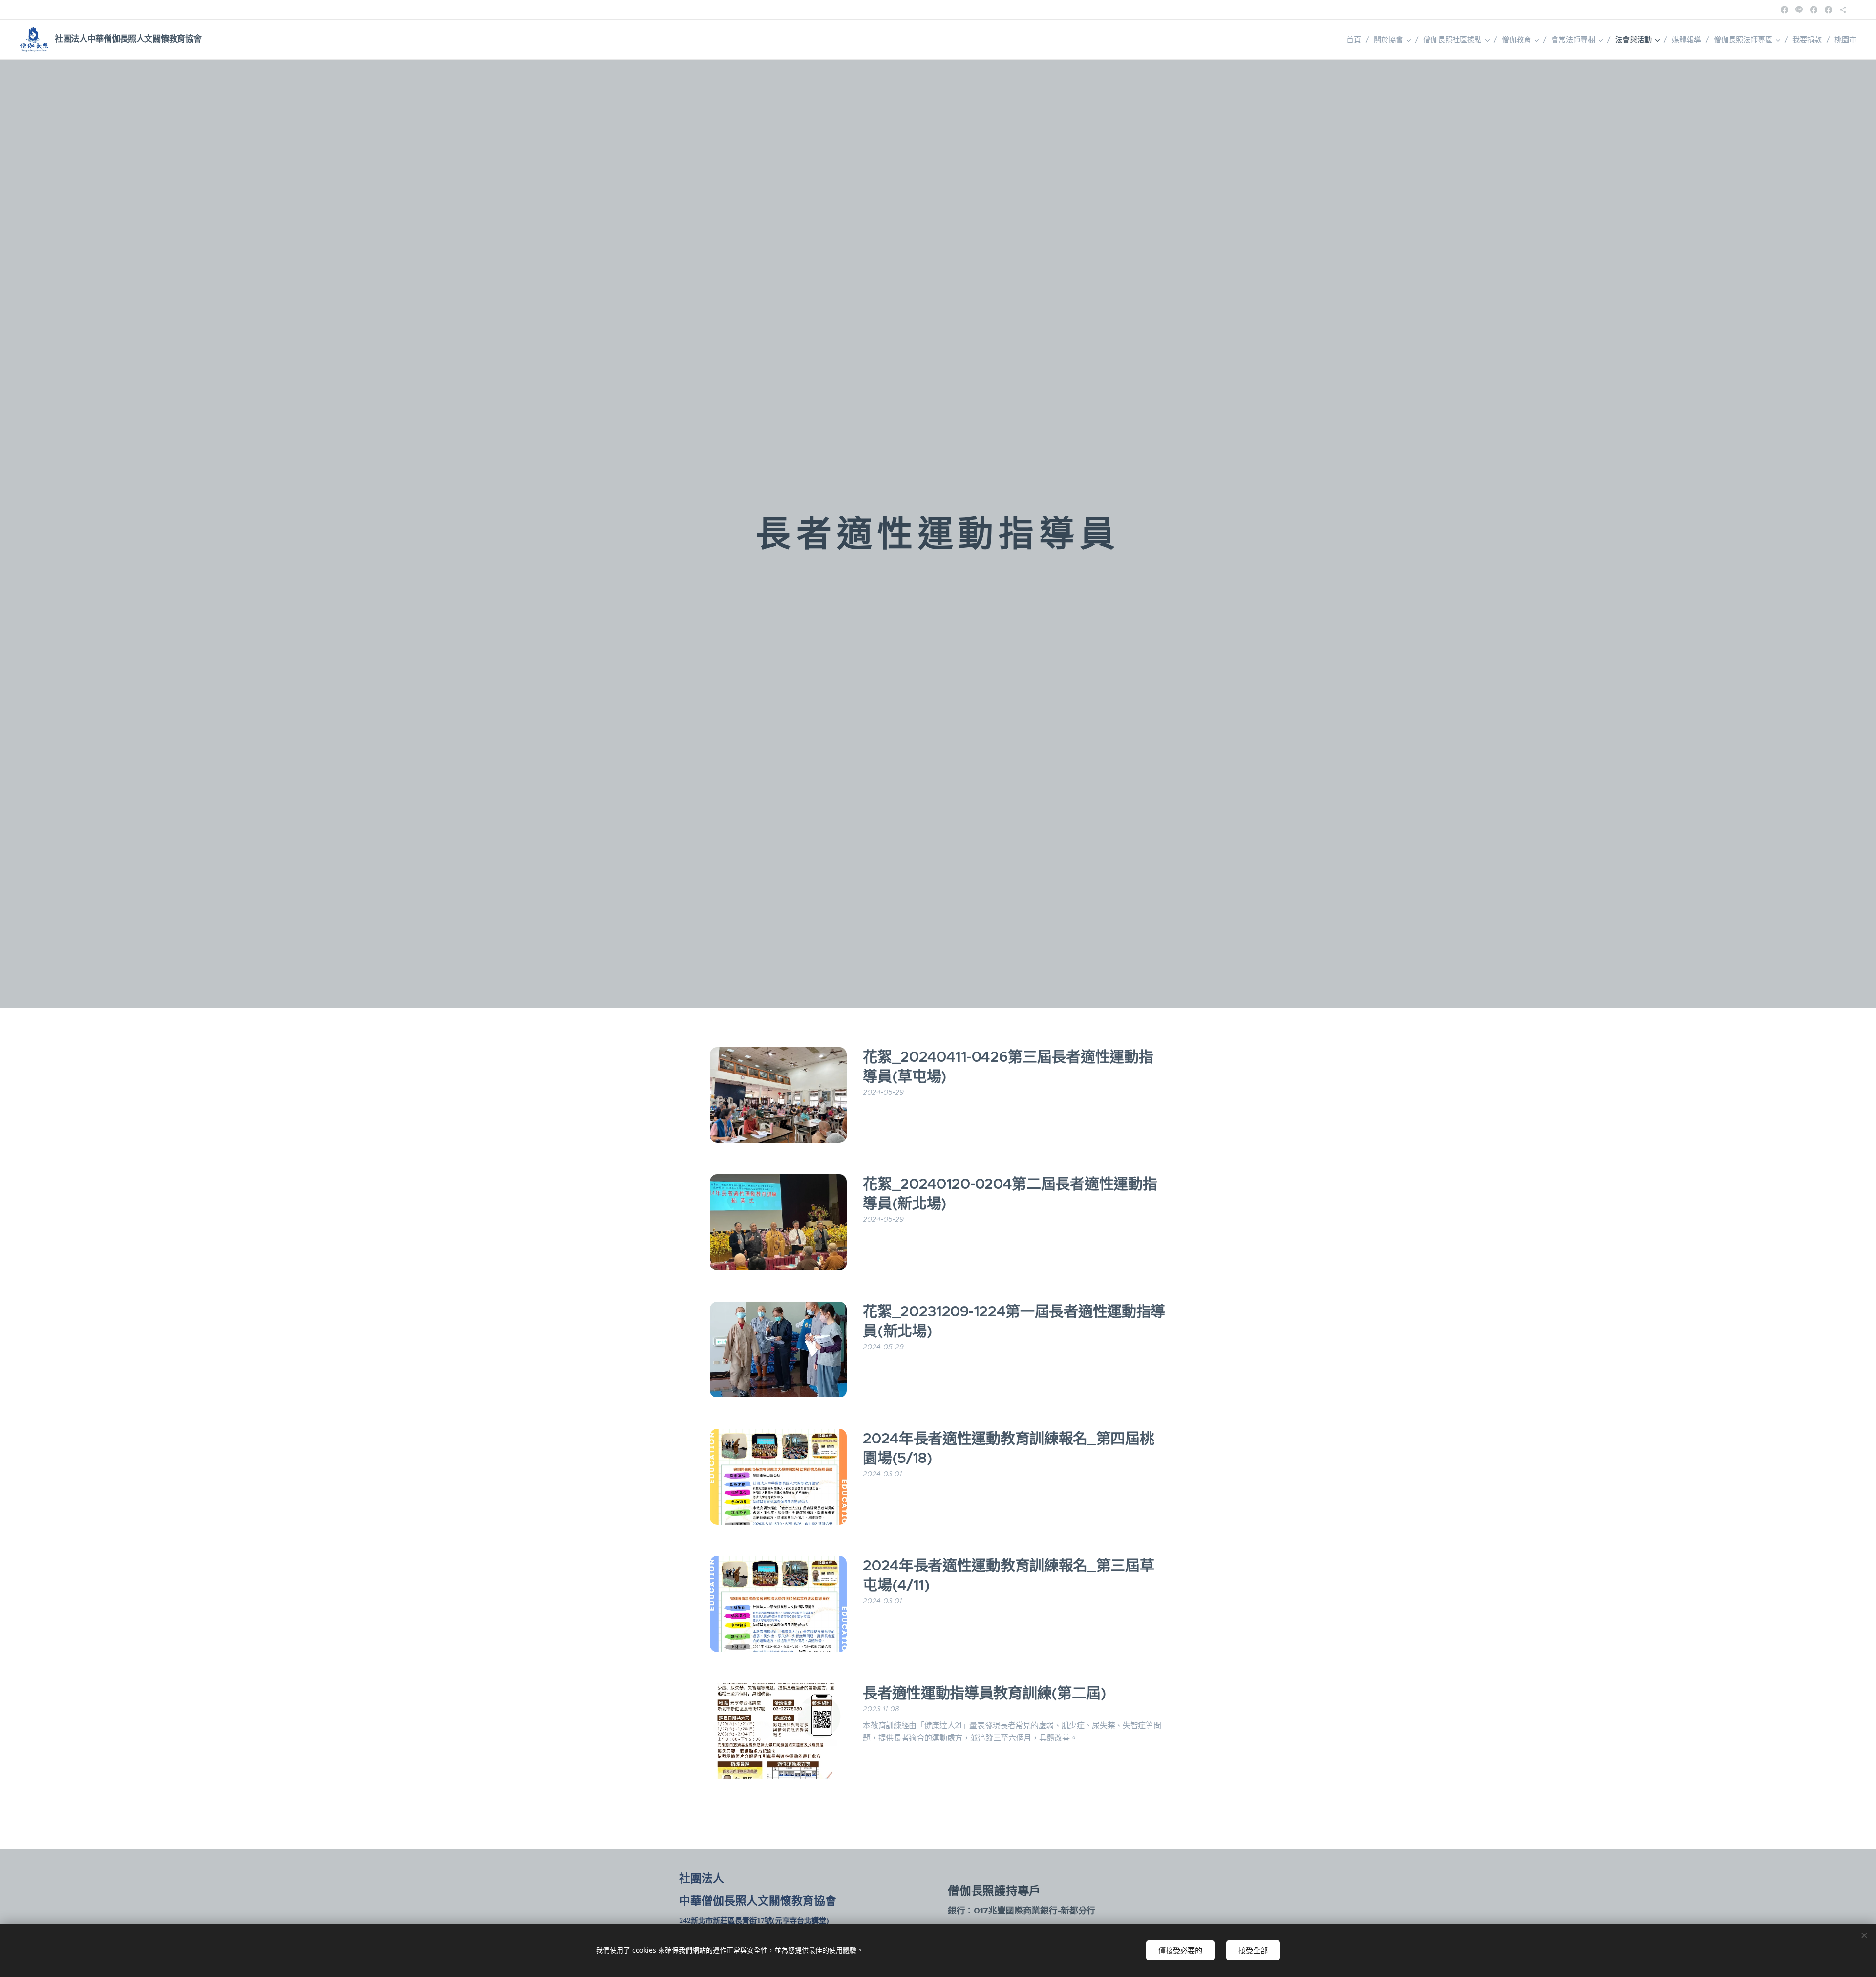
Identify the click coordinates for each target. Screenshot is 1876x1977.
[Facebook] (1784, 10)
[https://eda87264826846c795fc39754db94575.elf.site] (1843, 10)
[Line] (1799, 10)
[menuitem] (1356, 40)
